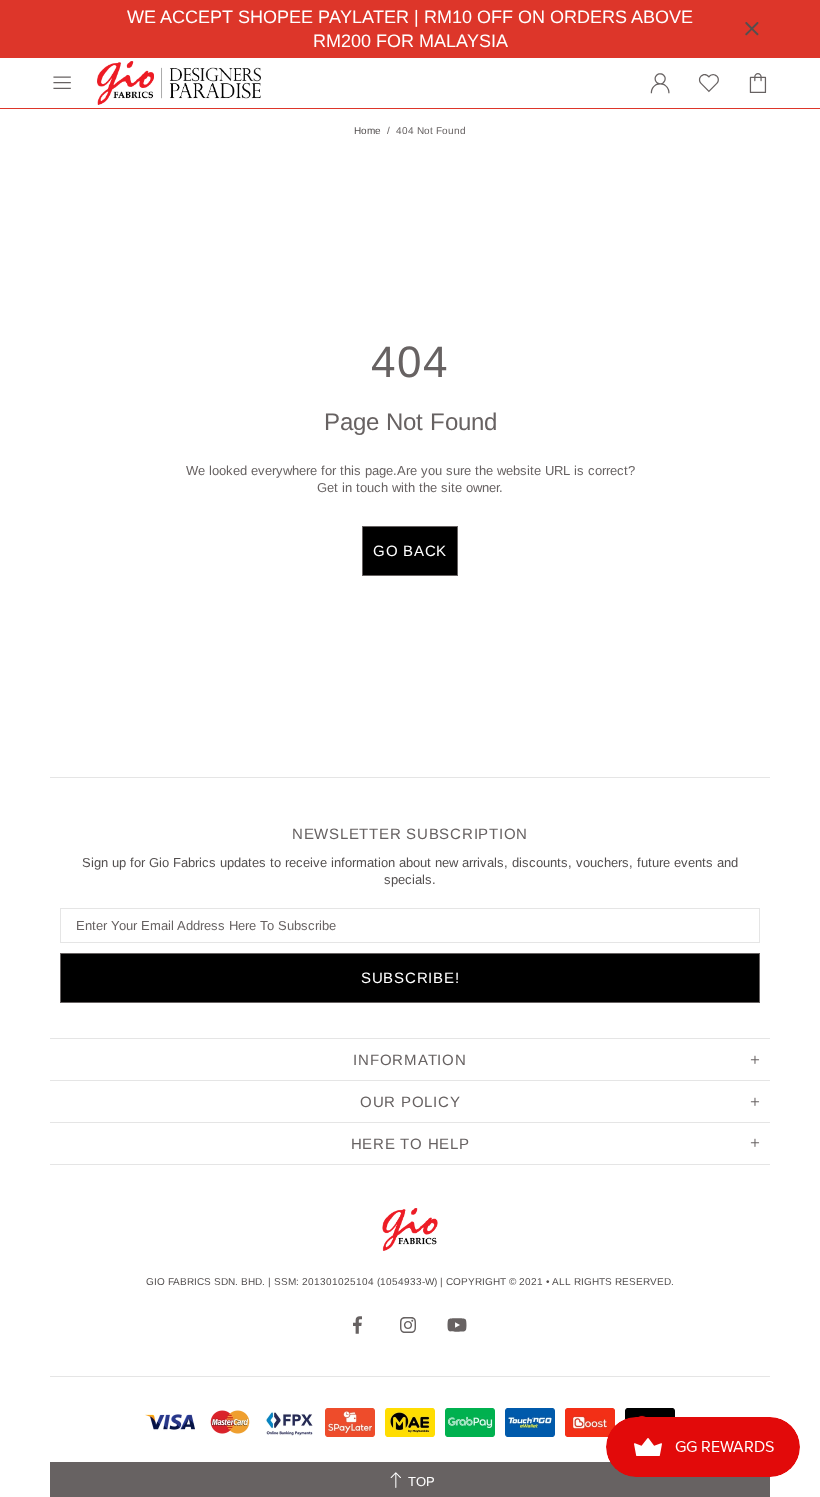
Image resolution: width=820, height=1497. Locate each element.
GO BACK (410, 550)
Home (367, 130)
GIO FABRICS (179, 83)
